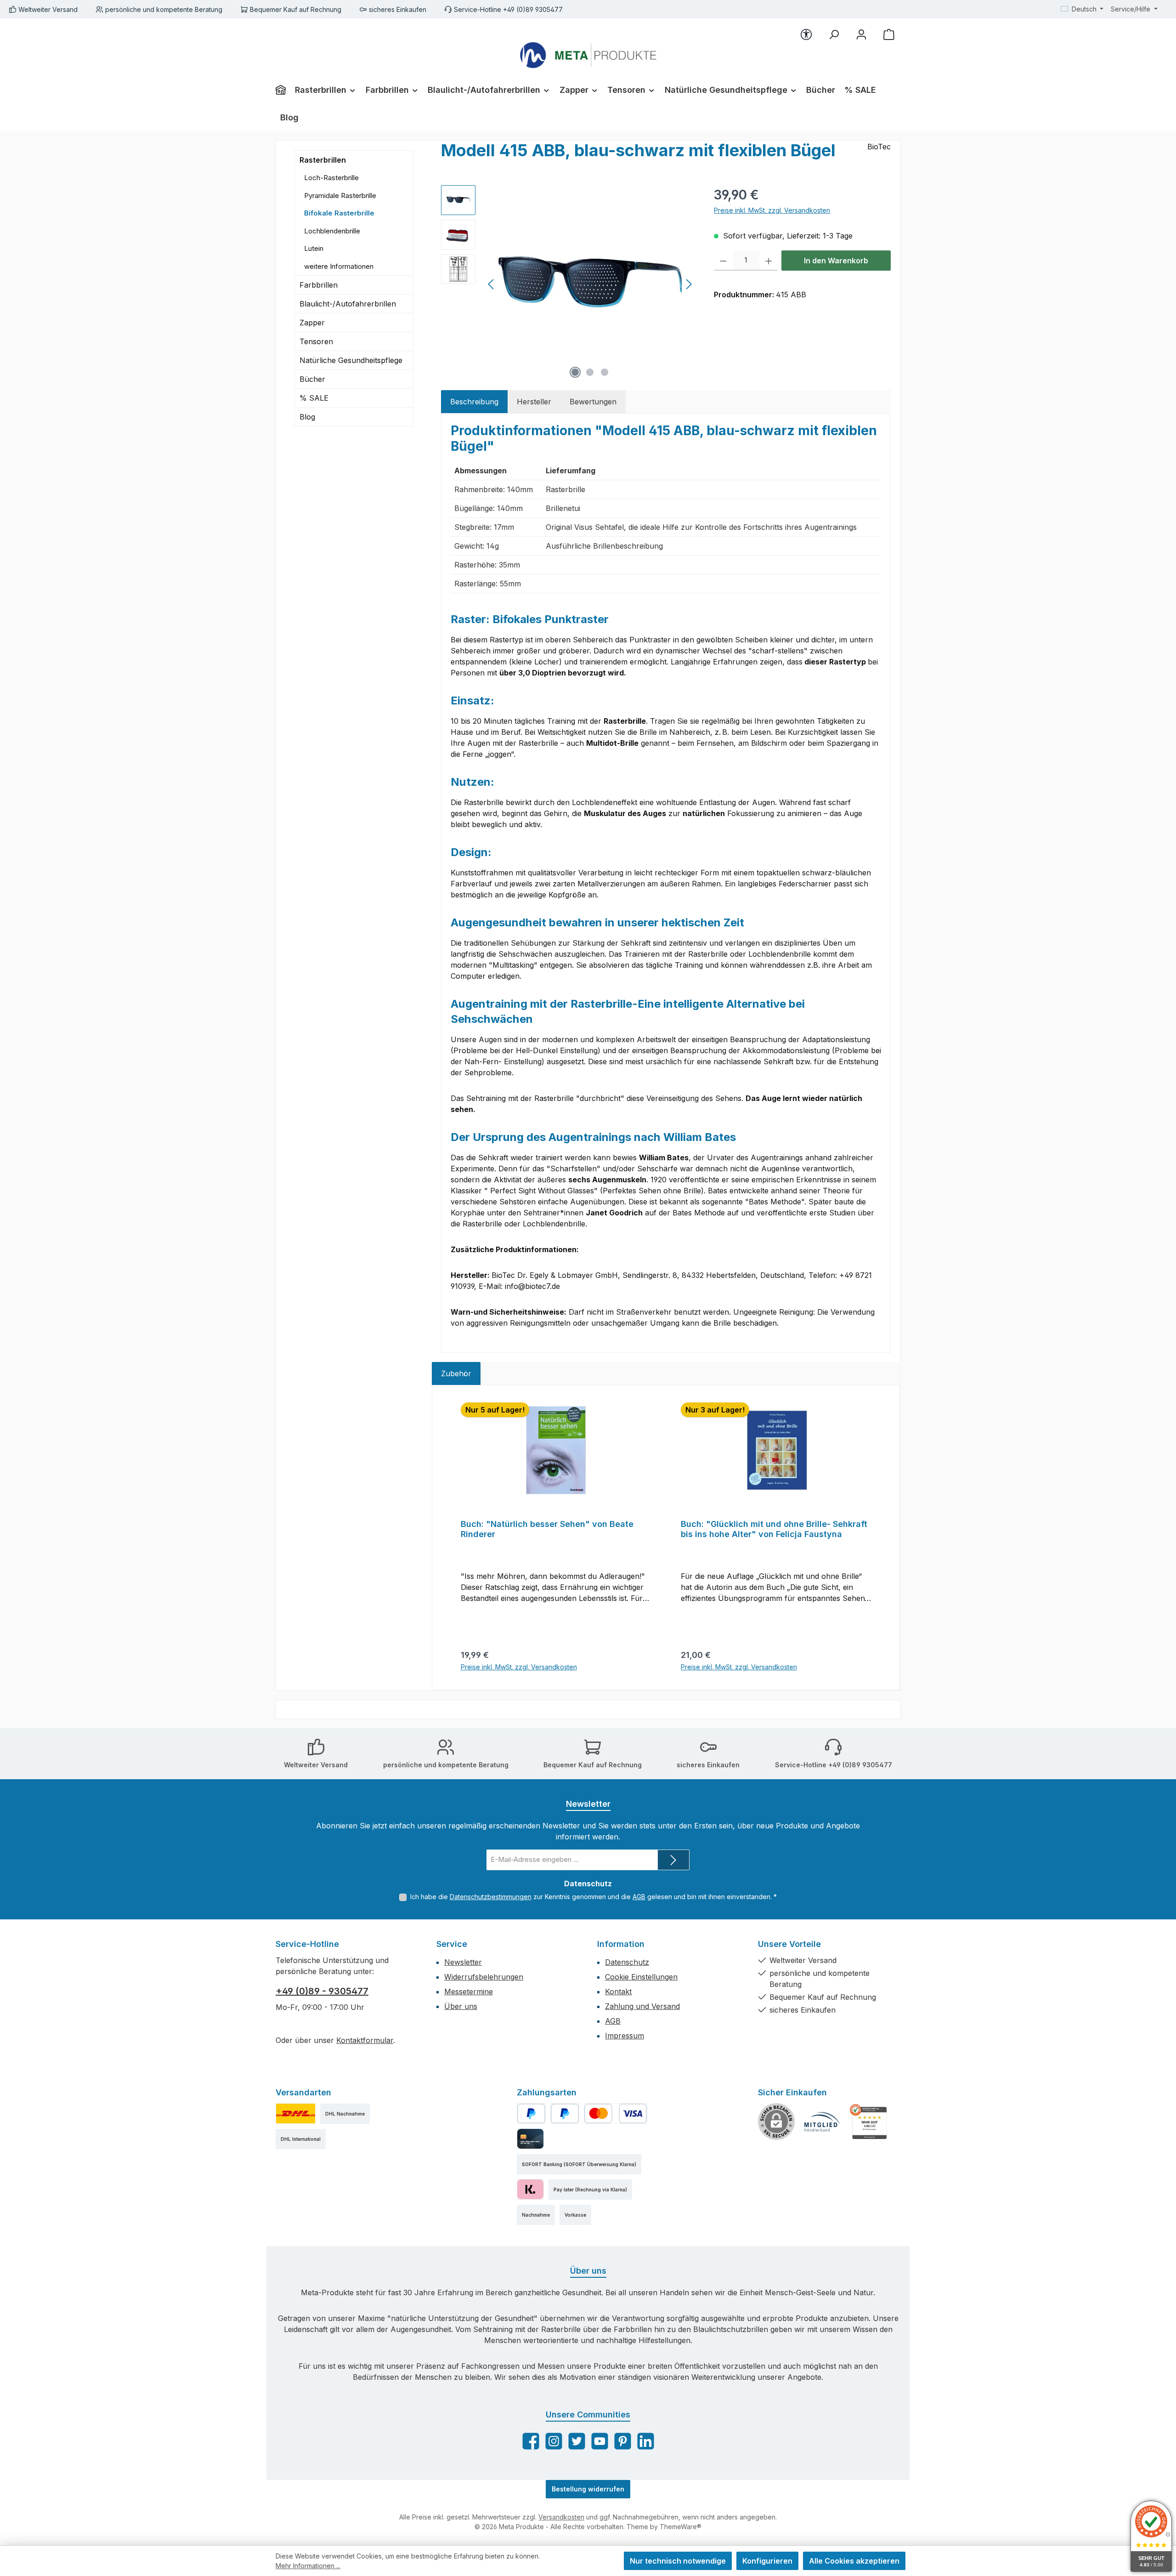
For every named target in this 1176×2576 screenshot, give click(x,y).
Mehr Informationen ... (308, 2566)
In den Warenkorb (836, 261)
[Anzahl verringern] (723, 261)
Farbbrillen (319, 285)
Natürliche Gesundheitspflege (351, 360)
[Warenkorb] (889, 34)
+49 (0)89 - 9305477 (322, 1991)
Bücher (312, 379)
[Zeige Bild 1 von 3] (575, 372)
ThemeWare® (681, 2527)
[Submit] (673, 1860)
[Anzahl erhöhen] (769, 261)
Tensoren (316, 341)
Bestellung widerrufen (588, 2489)
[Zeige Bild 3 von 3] (605, 372)
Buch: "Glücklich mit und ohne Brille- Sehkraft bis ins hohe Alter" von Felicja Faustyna (774, 1529)
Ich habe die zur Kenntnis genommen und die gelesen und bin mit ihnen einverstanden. (594, 1897)
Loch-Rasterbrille (331, 178)
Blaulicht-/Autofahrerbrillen (348, 304)
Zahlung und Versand (642, 2006)
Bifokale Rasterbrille (339, 213)
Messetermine (469, 1992)
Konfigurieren (767, 2561)
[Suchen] (834, 34)
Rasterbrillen (323, 160)
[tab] (474, 402)
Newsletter (463, 1962)
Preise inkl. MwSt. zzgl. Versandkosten (772, 210)
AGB (639, 1897)
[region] (568, 284)
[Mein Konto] (861, 34)
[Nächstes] (689, 284)
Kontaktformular (365, 2040)
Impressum (625, 2036)
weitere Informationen (339, 266)
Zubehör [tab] (456, 1373)
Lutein (314, 248)
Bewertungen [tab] (593, 402)
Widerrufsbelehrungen (484, 1977)
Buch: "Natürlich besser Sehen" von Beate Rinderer (547, 1529)
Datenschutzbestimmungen (491, 1897)
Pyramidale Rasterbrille (340, 196)
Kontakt (618, 1992)
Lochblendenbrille (332, 231)
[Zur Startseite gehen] (588, 55)
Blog (307, 417)
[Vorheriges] (492, 284)
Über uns (461, 2006)
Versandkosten (561, 2517)
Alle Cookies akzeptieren (854, 2561)
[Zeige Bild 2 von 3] (590, 372)
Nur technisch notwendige (678, 2561)
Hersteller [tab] (534, 402)
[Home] (283, 90)
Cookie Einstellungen (641, 1977)
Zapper (312, 323)
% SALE (314, 398)
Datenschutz (627, 1962)
